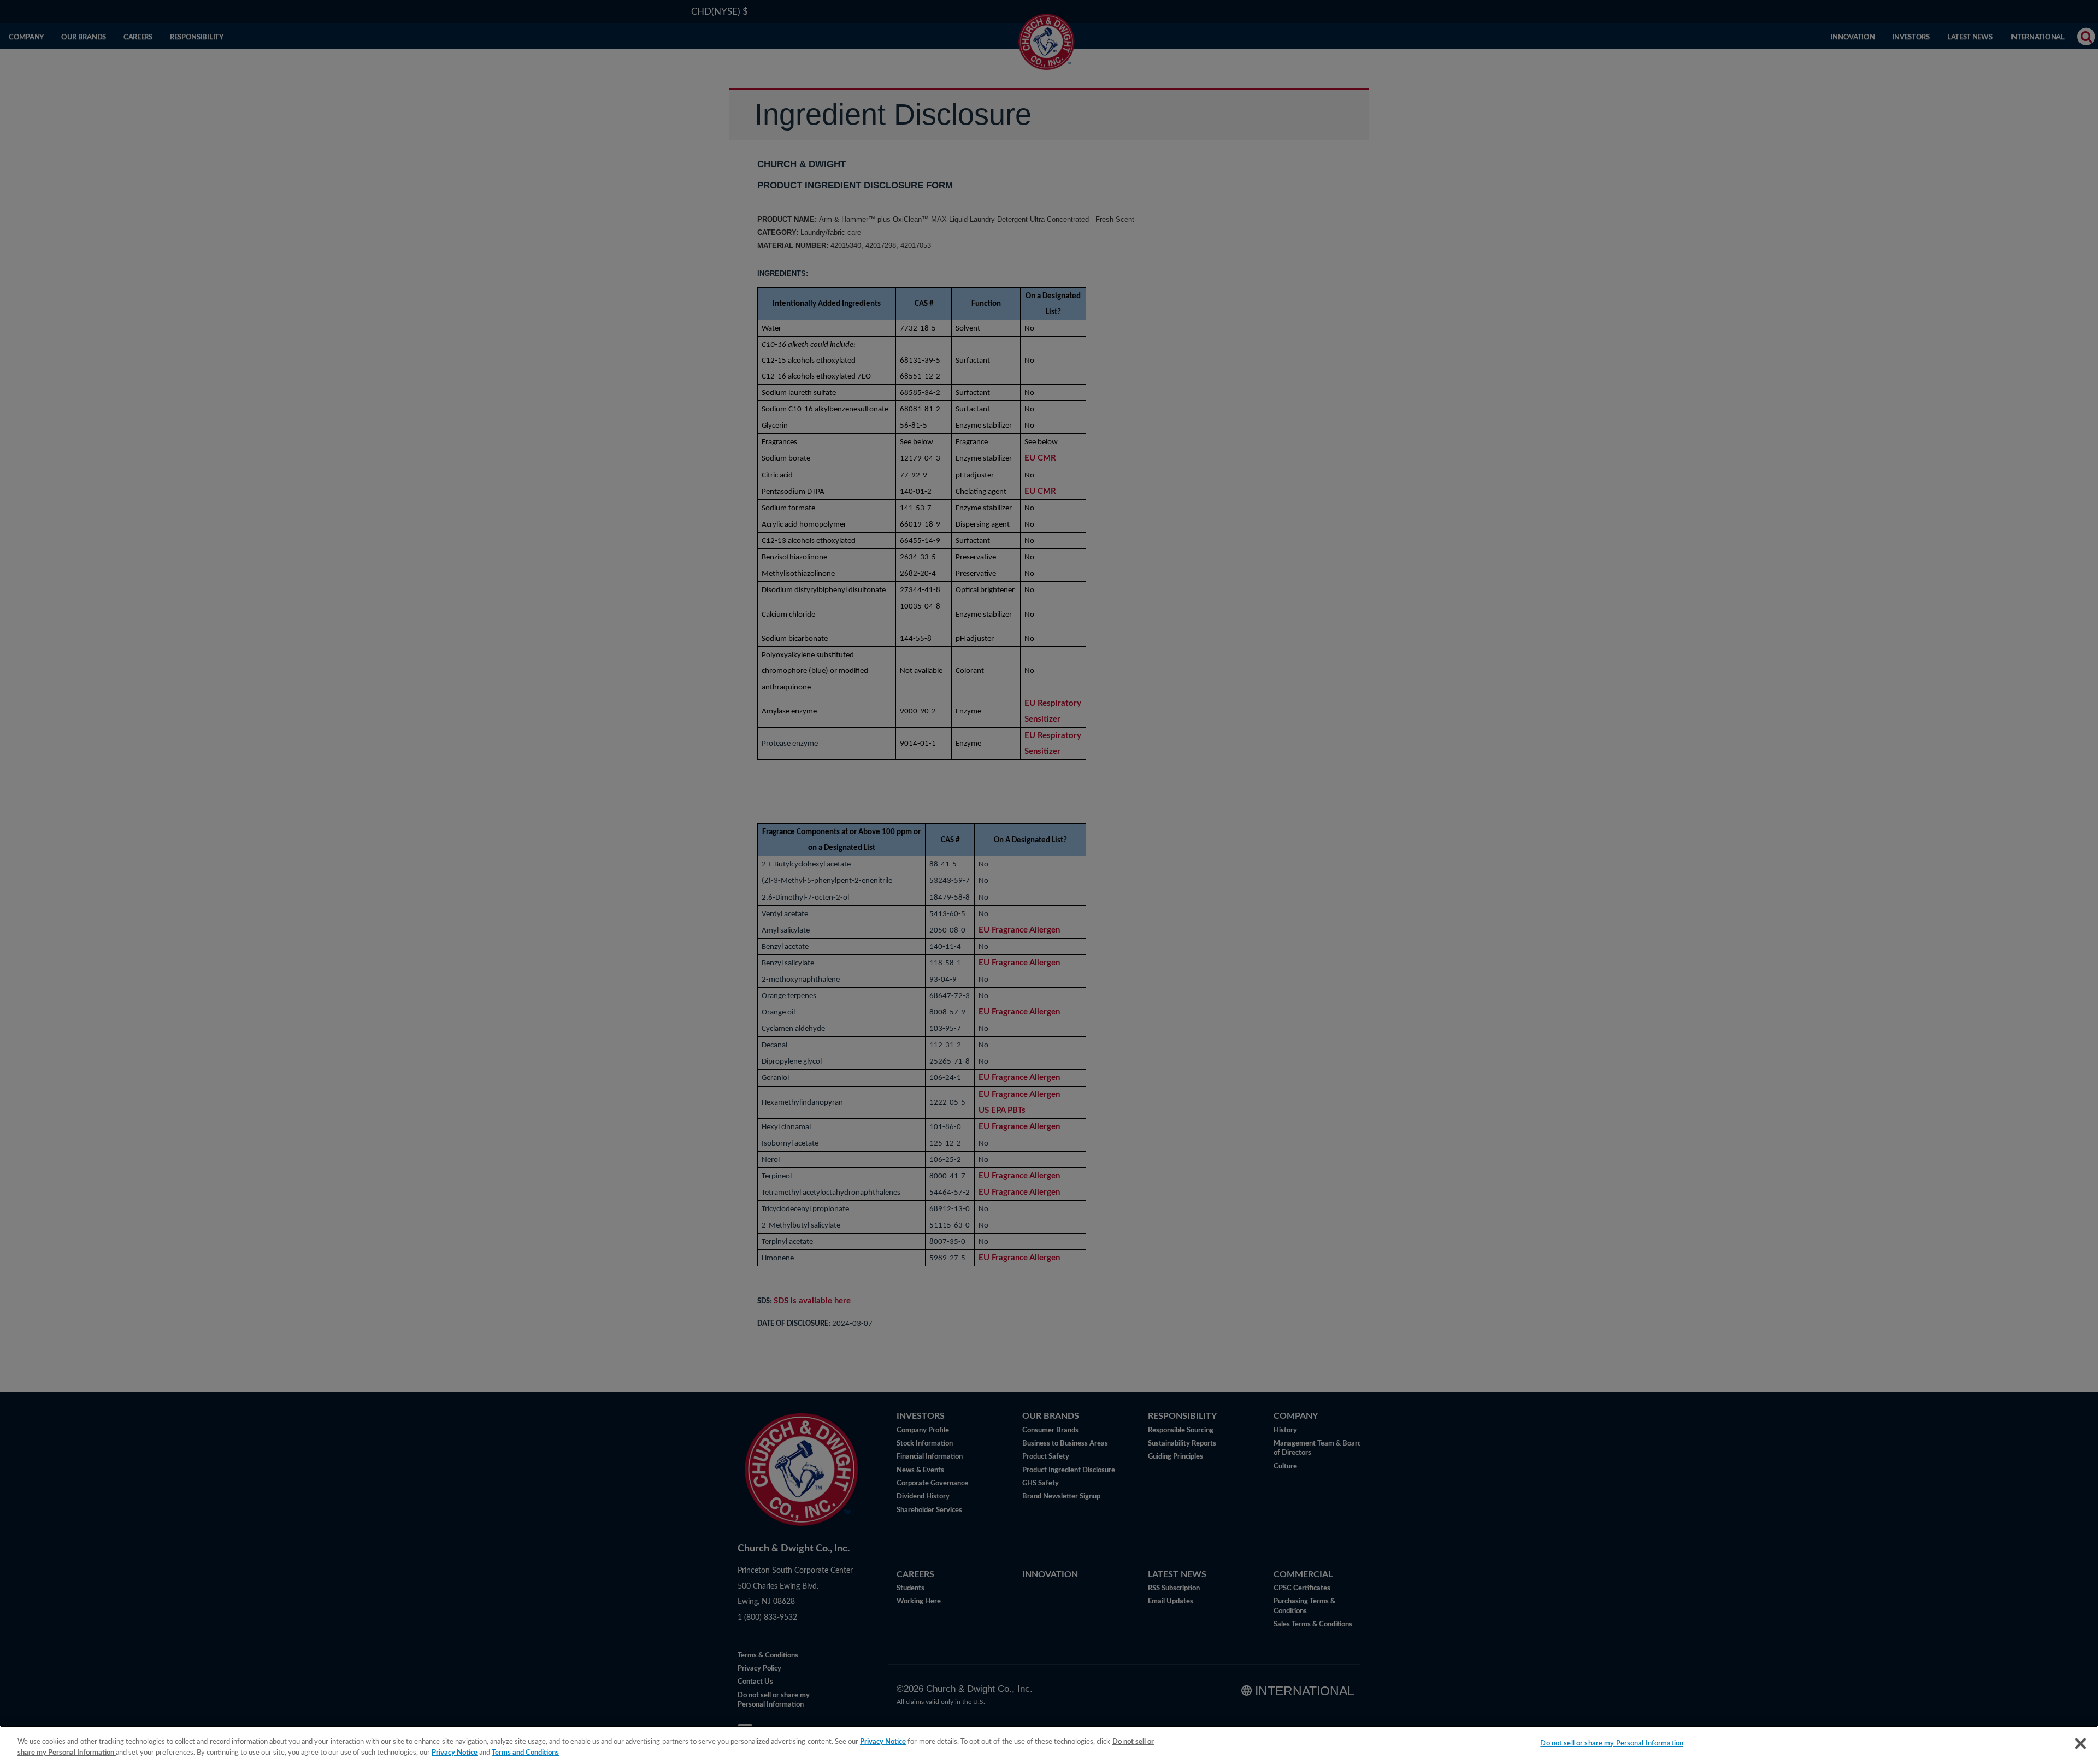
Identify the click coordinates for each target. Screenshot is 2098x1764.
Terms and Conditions (525, 1753)
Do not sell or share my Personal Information (1612, 1744)
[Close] (2081, 1744)
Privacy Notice (883, 1742)
